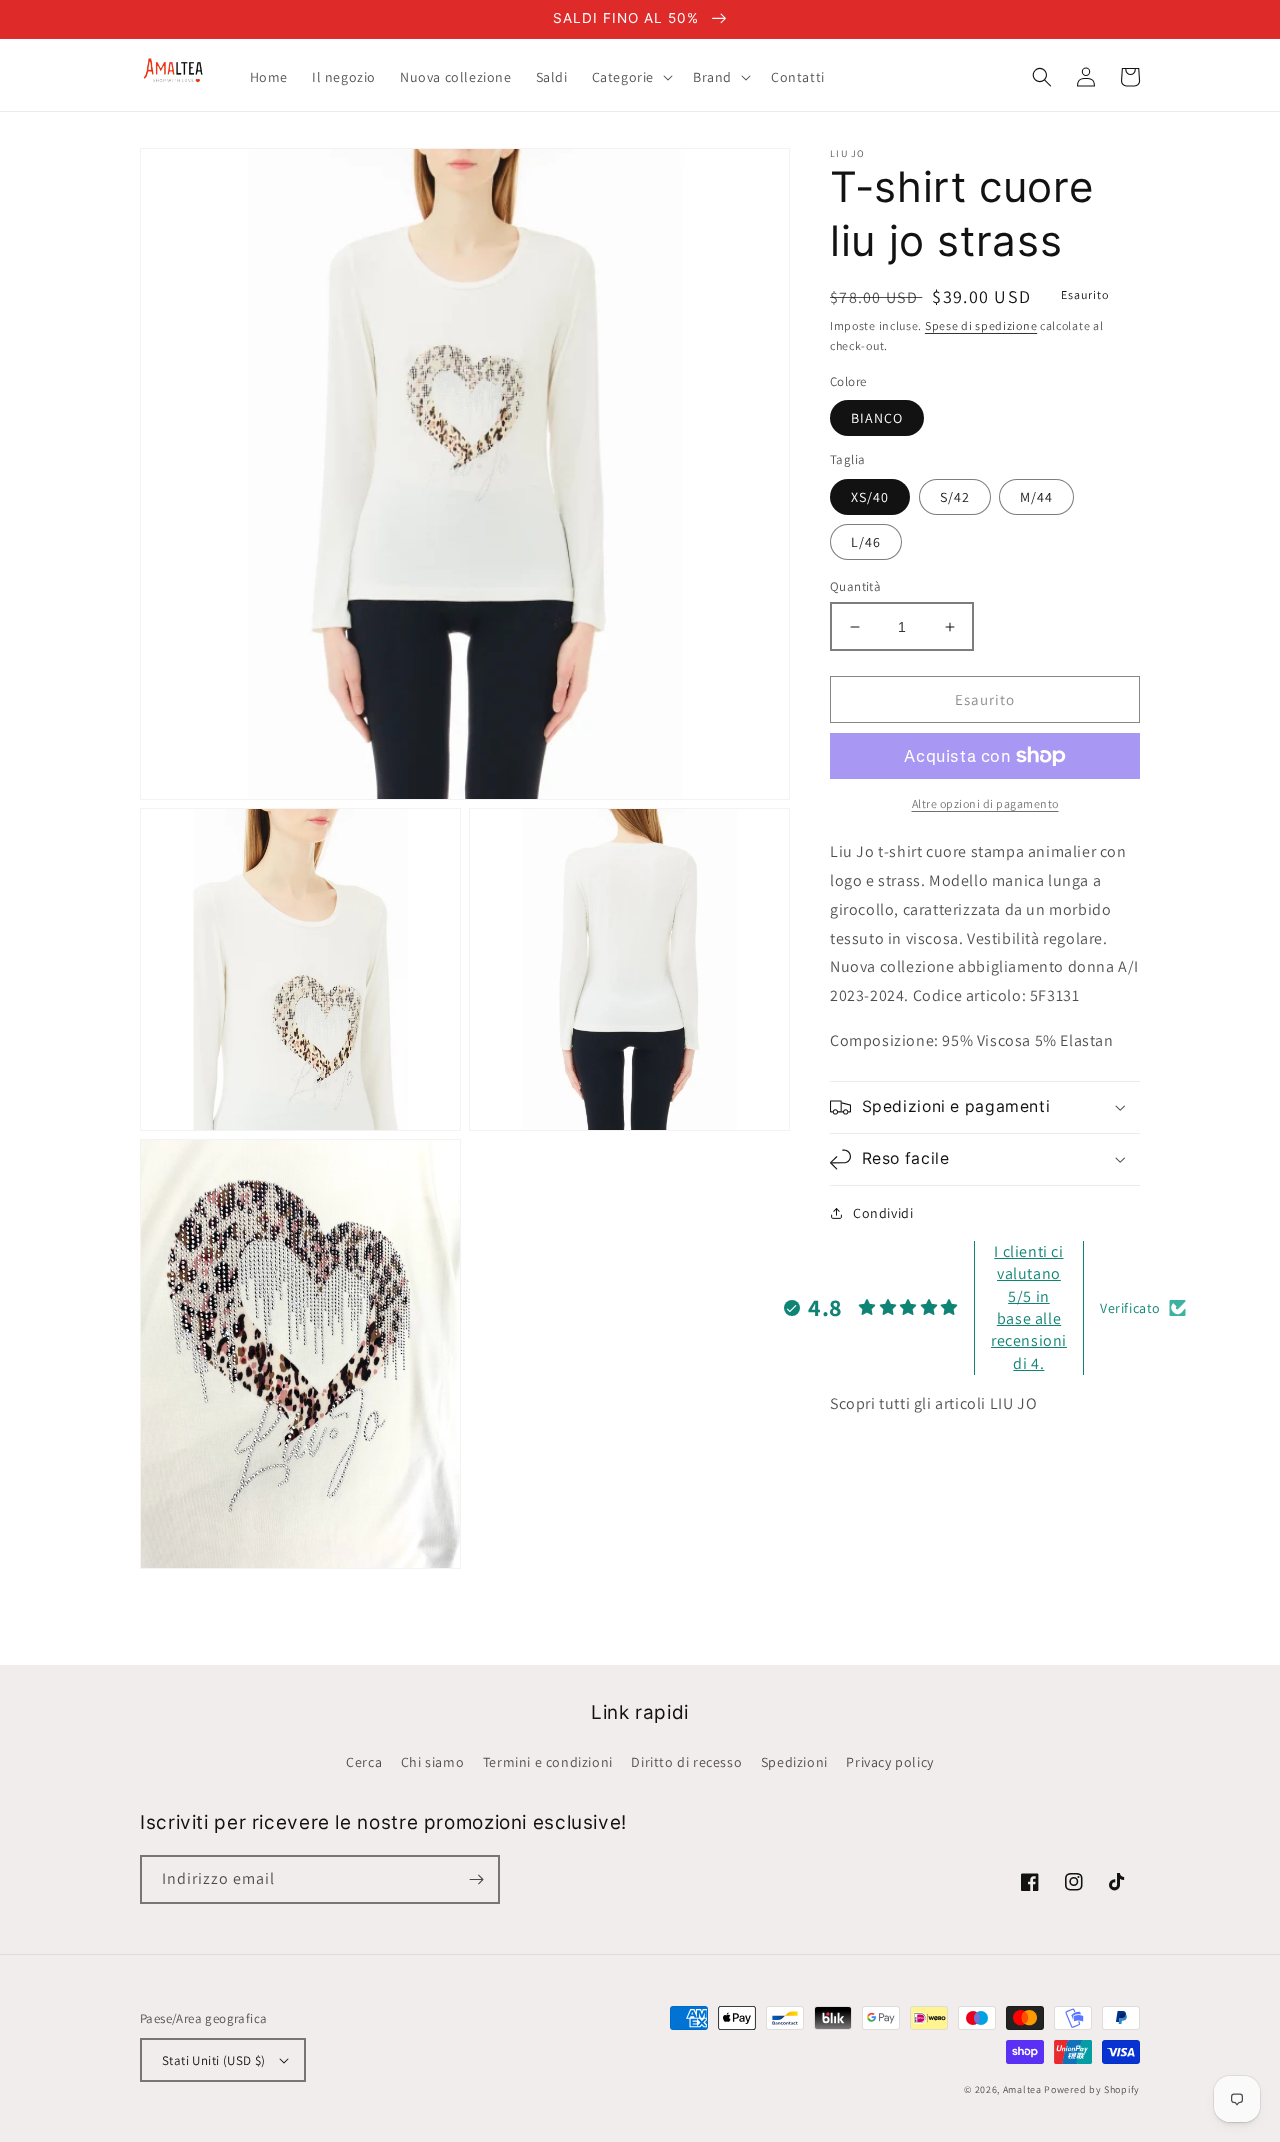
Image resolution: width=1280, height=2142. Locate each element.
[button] (630, 77)
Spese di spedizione (981, 325)
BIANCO (877, 418)
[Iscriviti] (476, 1879)
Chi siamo (432, 1762)
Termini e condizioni (548, 1762)
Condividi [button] (883, 1213)
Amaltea (1022, 2089)
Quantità (855, 586)
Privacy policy (889, 1762)
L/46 (866, 542)
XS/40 (870, 497)
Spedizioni (794, 1762)
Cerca (364, 1762)
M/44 (1036, 497)
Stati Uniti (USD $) (214, 2060)
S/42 (955, 497)
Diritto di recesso (686, 1762)
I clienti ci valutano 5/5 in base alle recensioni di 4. (1029, 1307)
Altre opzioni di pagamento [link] (985, 803)
